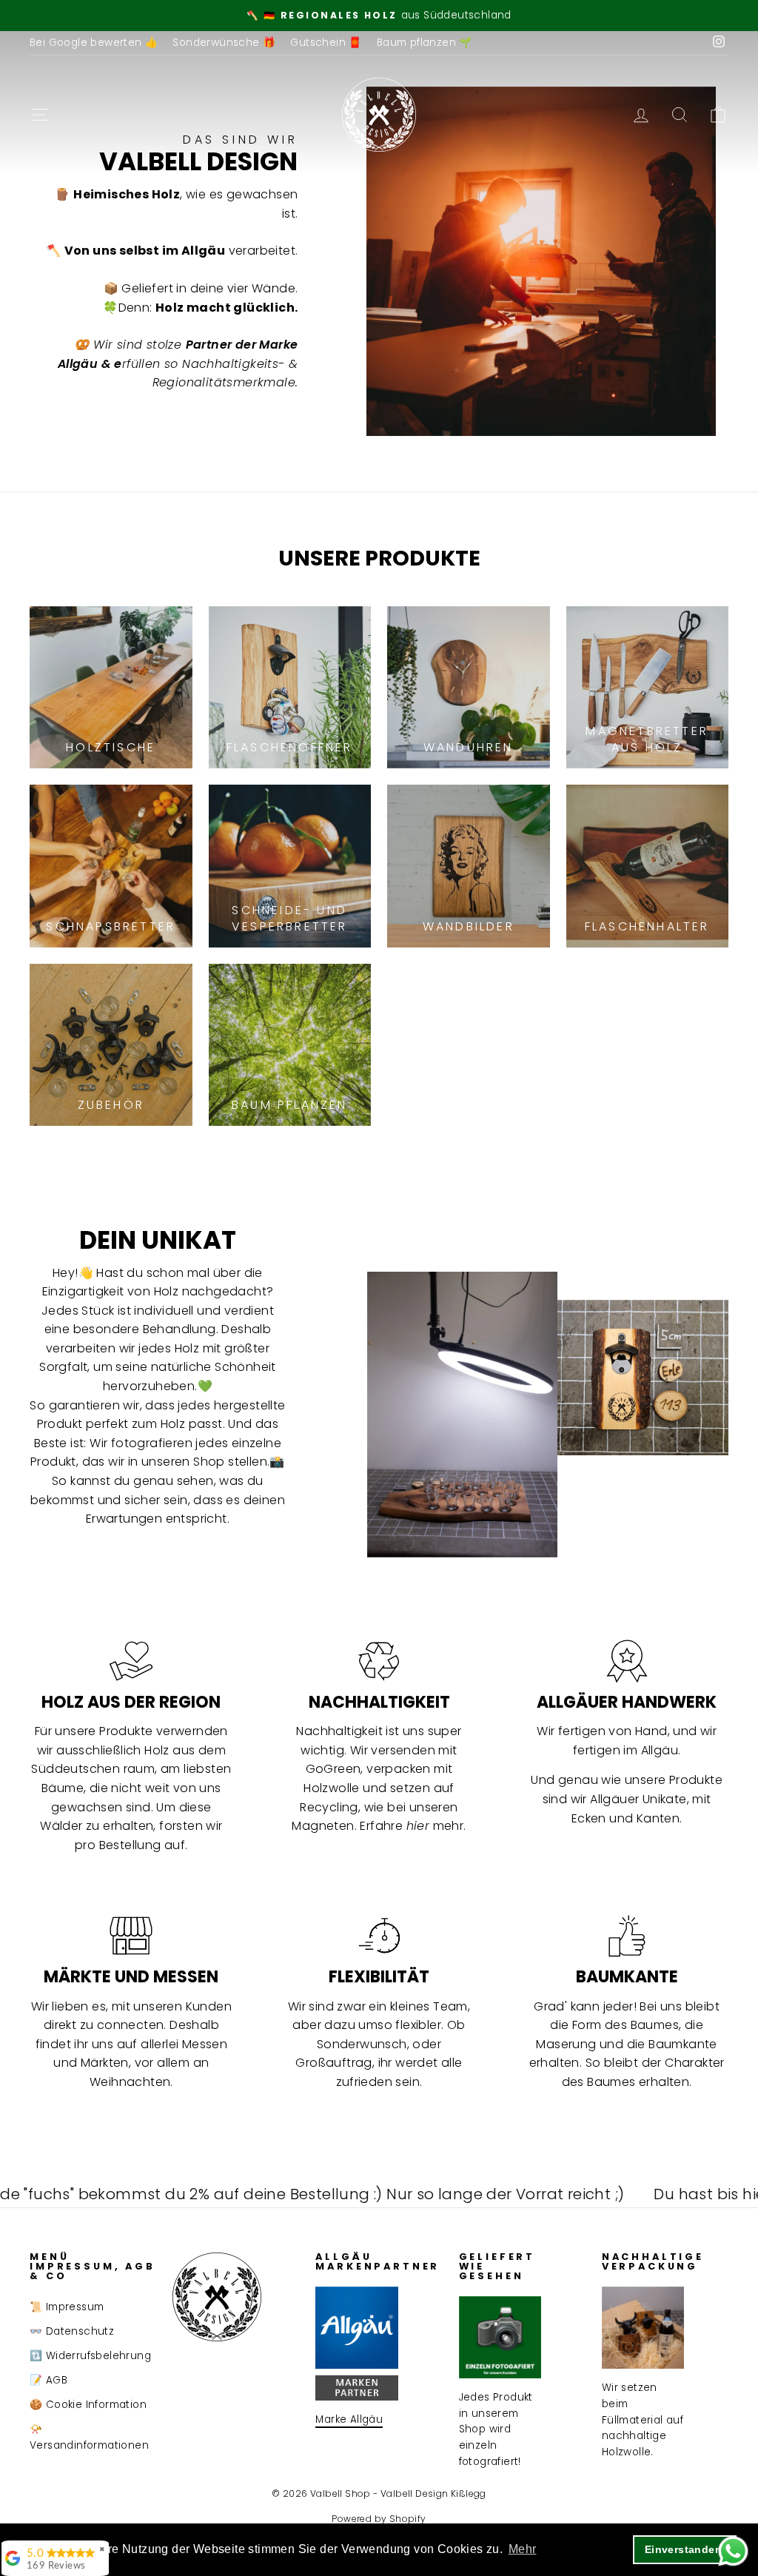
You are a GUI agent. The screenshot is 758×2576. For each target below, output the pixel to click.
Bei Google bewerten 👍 (94, 43)
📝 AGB (48, 2380)
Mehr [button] (523, 2549)
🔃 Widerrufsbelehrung (90, 2356)
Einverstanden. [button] (685, 2549)
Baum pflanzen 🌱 (425, 43)
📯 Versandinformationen (89, 2437)
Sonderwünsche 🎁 (224, 43)
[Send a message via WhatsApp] (733, 2551)
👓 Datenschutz (72, 2331)
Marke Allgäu (349, 2419)
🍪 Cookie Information (88, 2405)
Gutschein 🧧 (326, 43)
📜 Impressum (67, 2307)
